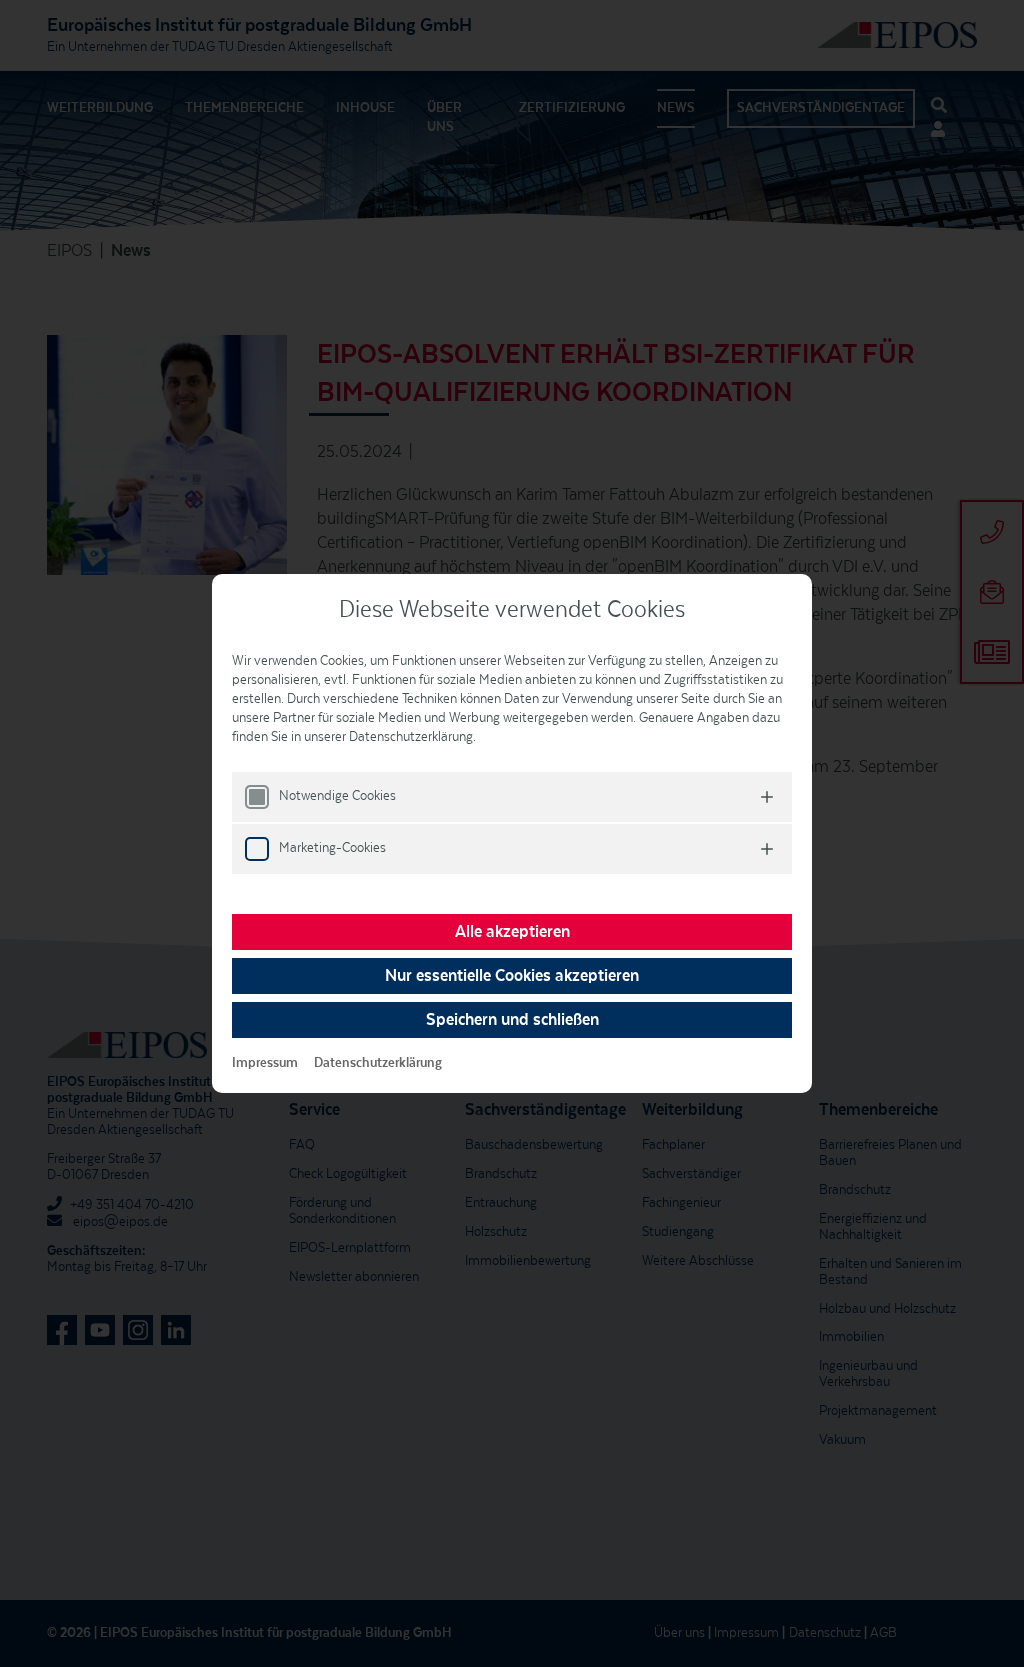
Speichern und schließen (512, 1020)
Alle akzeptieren (512, 932)
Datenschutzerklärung (378, 1063)
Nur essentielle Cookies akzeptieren (512, 976)
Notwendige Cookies (337, 796)
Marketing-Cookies (332, 848)
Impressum (265, 1063)
